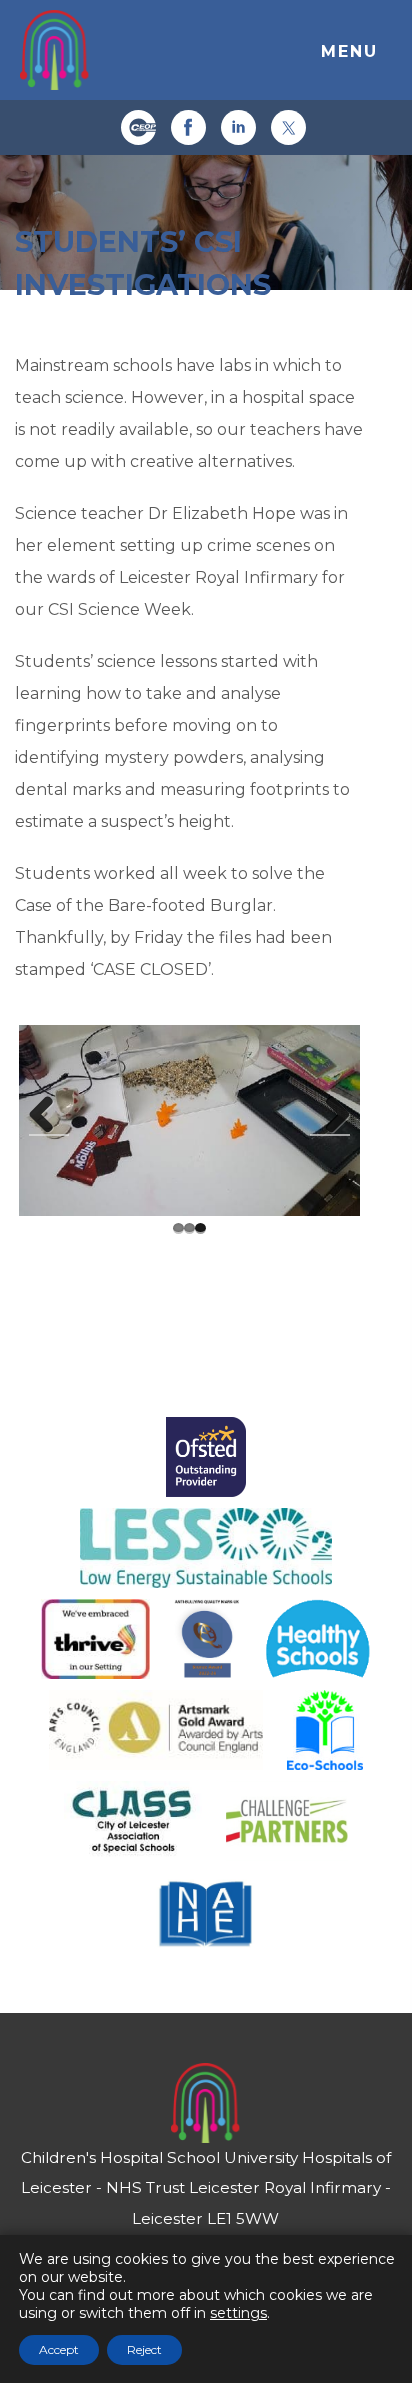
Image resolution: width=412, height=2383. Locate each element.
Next (330, 1116)
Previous (49, 1116)
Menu (349, 51)
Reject (144, 2349)
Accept (59, 2349)
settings (238, 2313)
